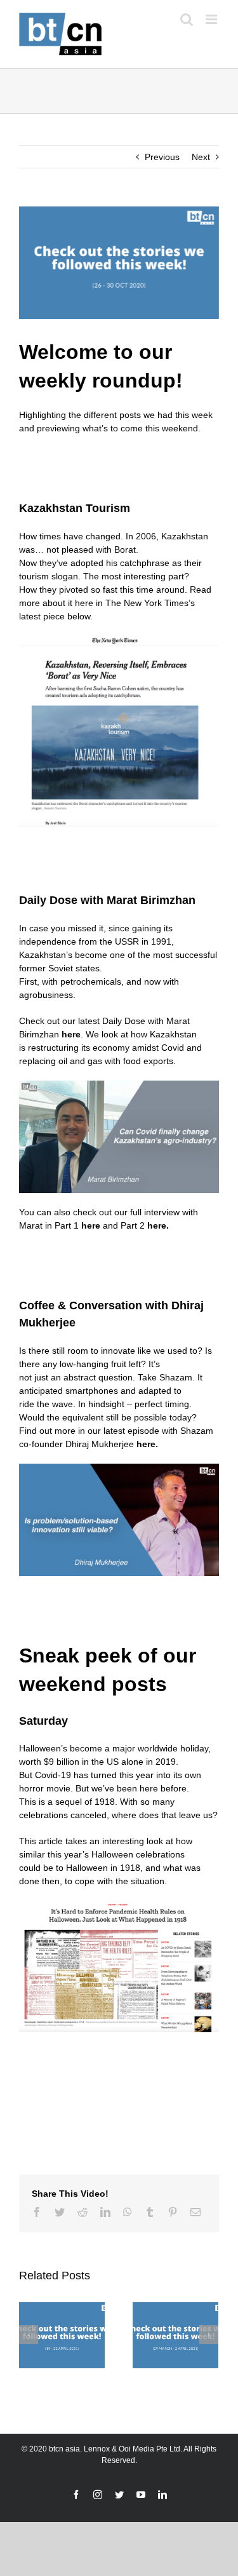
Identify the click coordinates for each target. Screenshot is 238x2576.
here (71, 1034)
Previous (162, 157)
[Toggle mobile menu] (212, 19)
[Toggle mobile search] (187, 19)
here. (158, 1225)
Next (201, 157)
